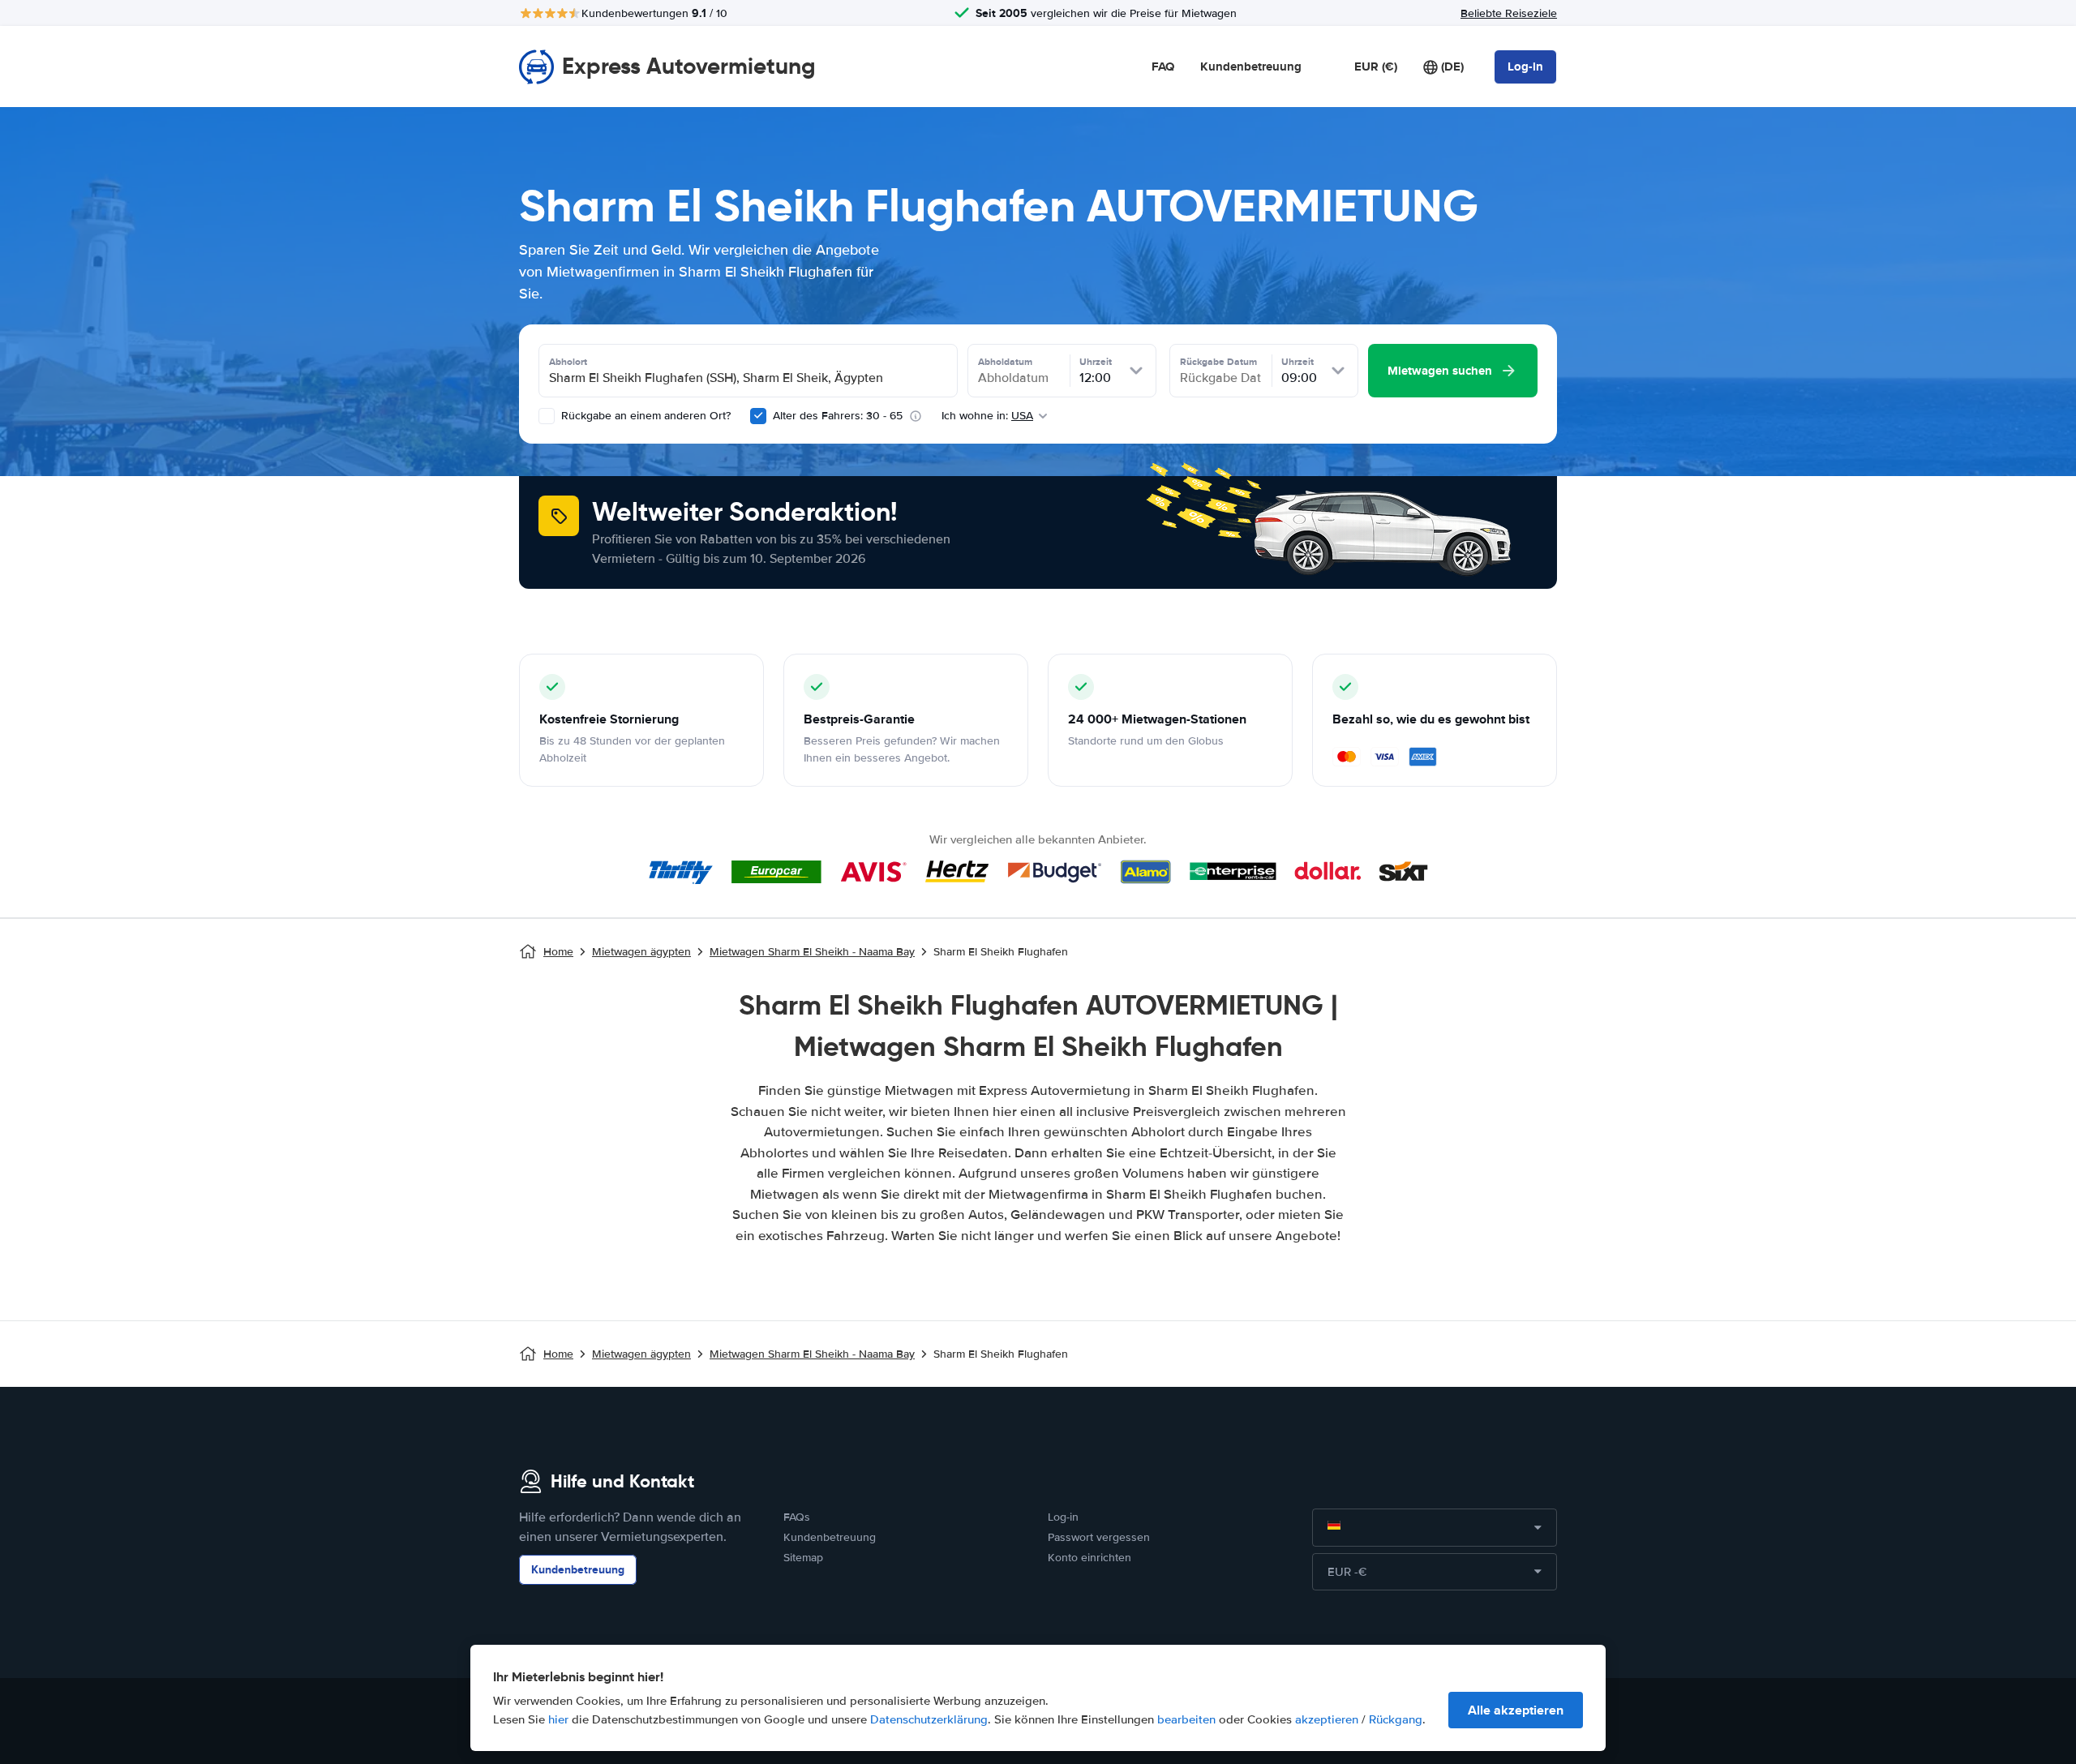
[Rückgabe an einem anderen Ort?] (547, 416)
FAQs (797, 1517)
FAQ (1163, 67)
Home (558, 952)
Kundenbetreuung (1251, 67)
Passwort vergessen (1099, 1537)
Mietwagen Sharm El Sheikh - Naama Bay (812, 952)
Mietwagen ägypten (641, 952)
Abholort (568, 362)
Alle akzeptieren (1516, 1710)
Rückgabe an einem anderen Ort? (644, 416)
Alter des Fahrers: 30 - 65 (838, 416)
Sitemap (803, 1558)
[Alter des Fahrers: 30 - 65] (758, 416)
